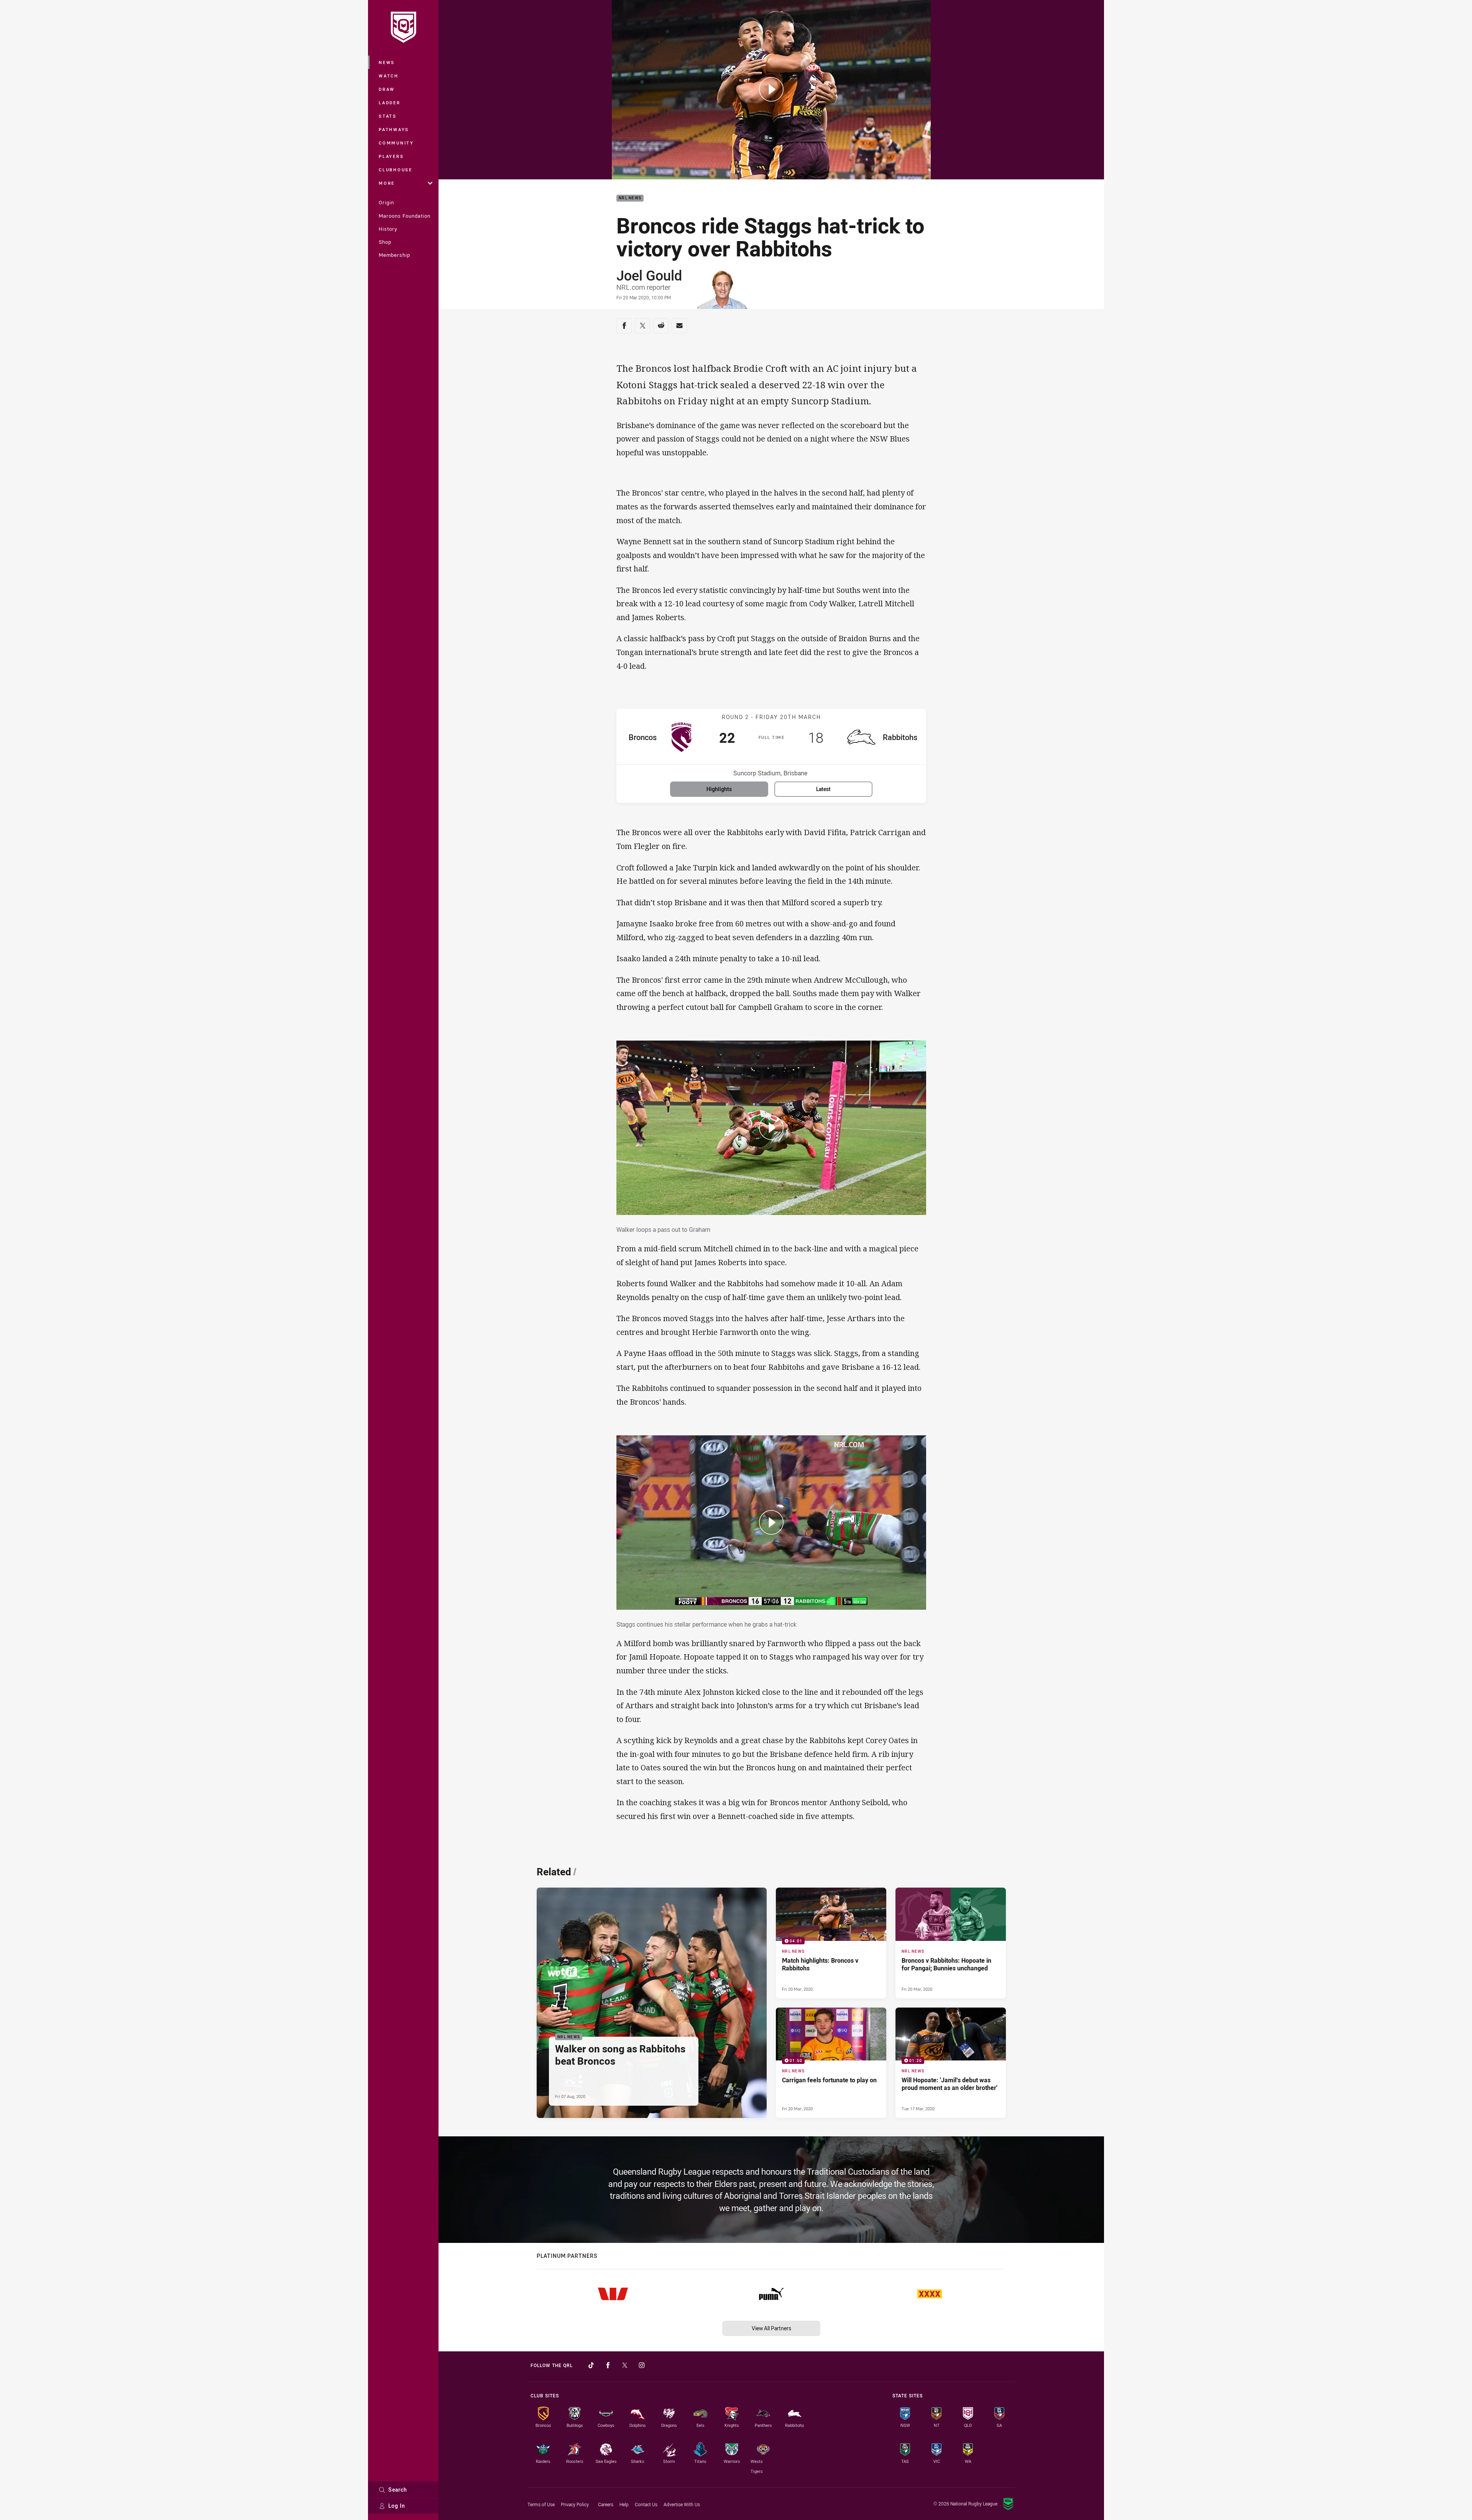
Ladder (390, 103)
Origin (386, 202)
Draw (387, 89)
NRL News (630, 198)
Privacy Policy (575, 2504)
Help (624, 2504)
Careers (606, 2504)
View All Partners (771, 2328)
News (387, 62)
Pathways (394, 129)
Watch (389, 76)
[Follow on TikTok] (591, 2365)
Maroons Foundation (405, 216)
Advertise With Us (682, 2504)
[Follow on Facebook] (608, 2365)
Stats (388, 116)
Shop (385, 242)
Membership (394, 255)
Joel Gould (649, 275)
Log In (397, 2506)
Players (391, 156)
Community (396, 143)
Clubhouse (396, 170)
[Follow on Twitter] (625, 2365)
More (387, 183)
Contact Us (646, 2504)
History (388, 229)
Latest (823, 789)
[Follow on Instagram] (642, 2365)
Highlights (719, 789)
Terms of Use (541, 2504)
